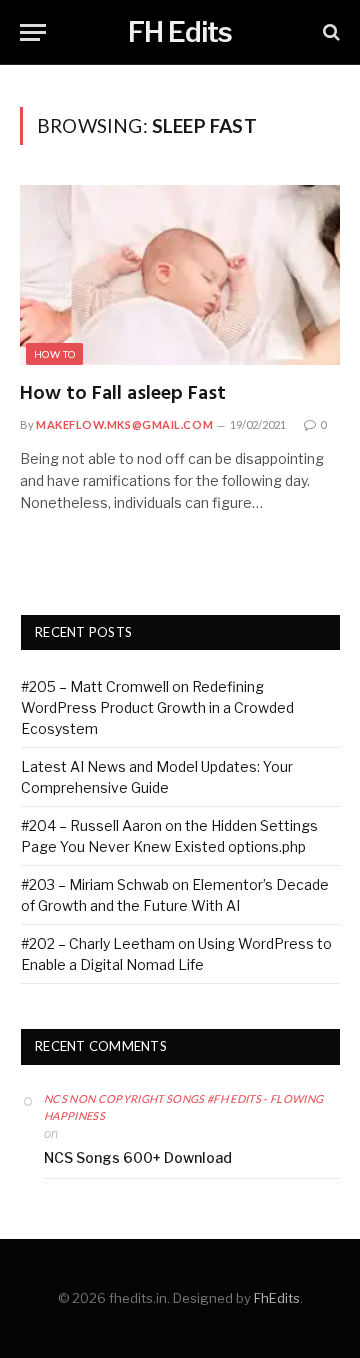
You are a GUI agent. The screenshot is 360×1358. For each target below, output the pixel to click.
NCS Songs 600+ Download (138, 1157)
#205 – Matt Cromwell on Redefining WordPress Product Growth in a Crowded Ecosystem (157, 707)
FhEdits (277, 1298)
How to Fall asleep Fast (123, 394)
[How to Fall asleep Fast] (180, 275)
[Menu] (33, 32)
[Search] (329, 32)
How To (54, 354)
